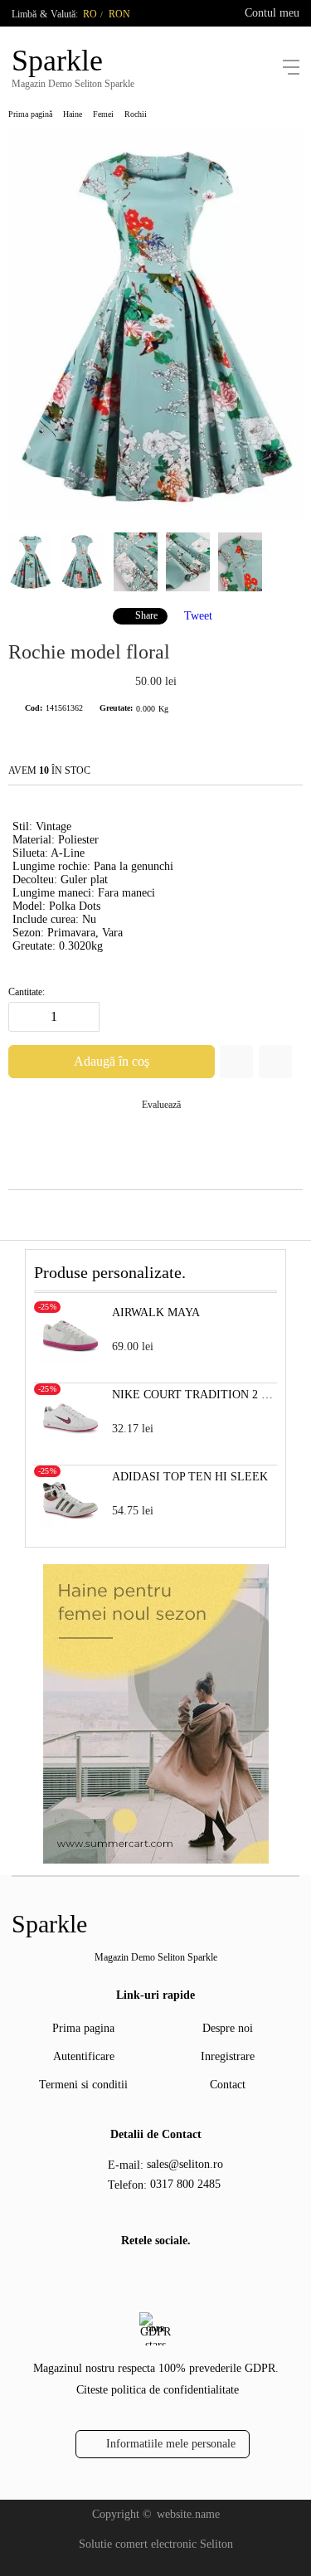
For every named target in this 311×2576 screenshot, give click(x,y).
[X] (167, 2275)
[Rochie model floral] (155, 517)
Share (146, 615)
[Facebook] (140, 2277)
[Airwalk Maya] (70, 1361)
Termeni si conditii (83, 2085)
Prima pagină (30, 114)
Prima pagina (83, 2028)
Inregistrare (228, 2056)
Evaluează (161, 1105)
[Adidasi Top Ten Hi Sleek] (70, 1525)
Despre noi (228, 2028)
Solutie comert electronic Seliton (156, 2544)
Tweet (198, 615)
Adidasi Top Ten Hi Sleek (190, 1477)
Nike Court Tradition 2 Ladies (194, 1395)
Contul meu (272, 13)
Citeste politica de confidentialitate (158, 2390)
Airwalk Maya (156, 1312)
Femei (103, 114)
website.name (188, 2514)
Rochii (136, 114)
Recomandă (275, 1062)
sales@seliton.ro (185, 2164)
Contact (228, 2085)
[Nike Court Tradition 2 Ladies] (70, 1443)
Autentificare (84, 2056)
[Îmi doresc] (236, 1062)
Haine (73, 114)
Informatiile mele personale (171, 2444)
